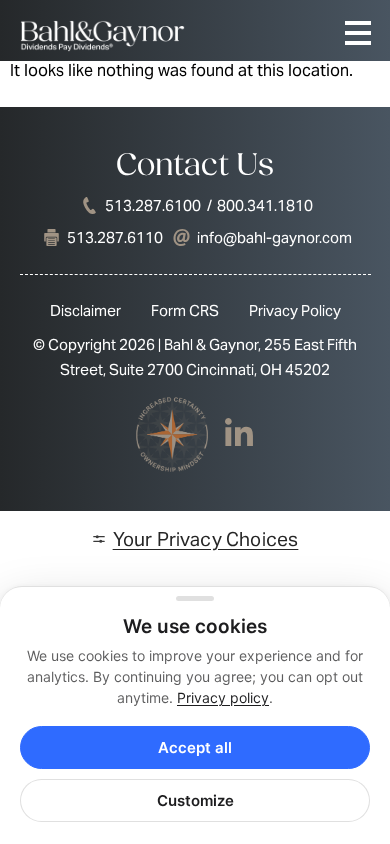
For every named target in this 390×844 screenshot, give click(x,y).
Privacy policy (223, 697)
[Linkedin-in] (239, 434)
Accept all (195, 747)
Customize (195, 800)
